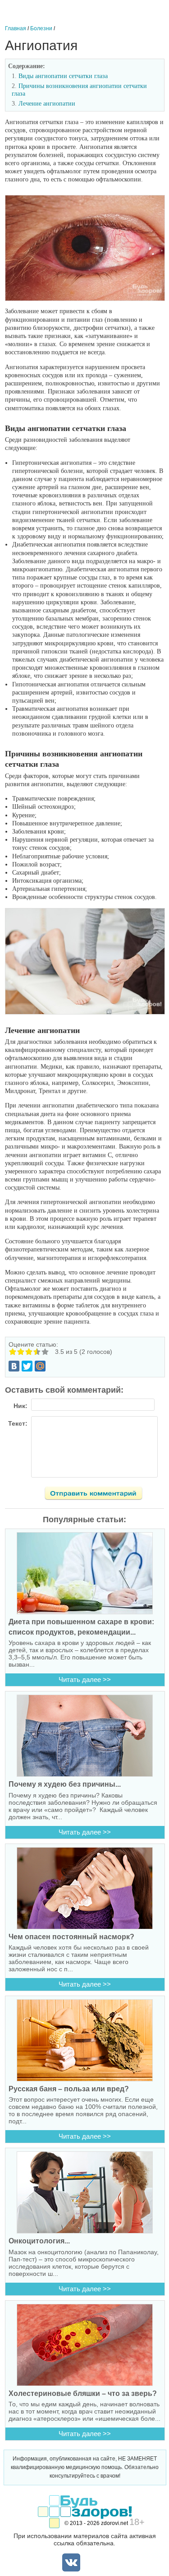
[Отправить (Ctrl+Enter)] (99, 1495)
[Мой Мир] (40, 1366)
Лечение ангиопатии (47, 104)
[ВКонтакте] (14, 1366)
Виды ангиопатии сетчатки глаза (63, 76)
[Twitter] (27, 1366)
